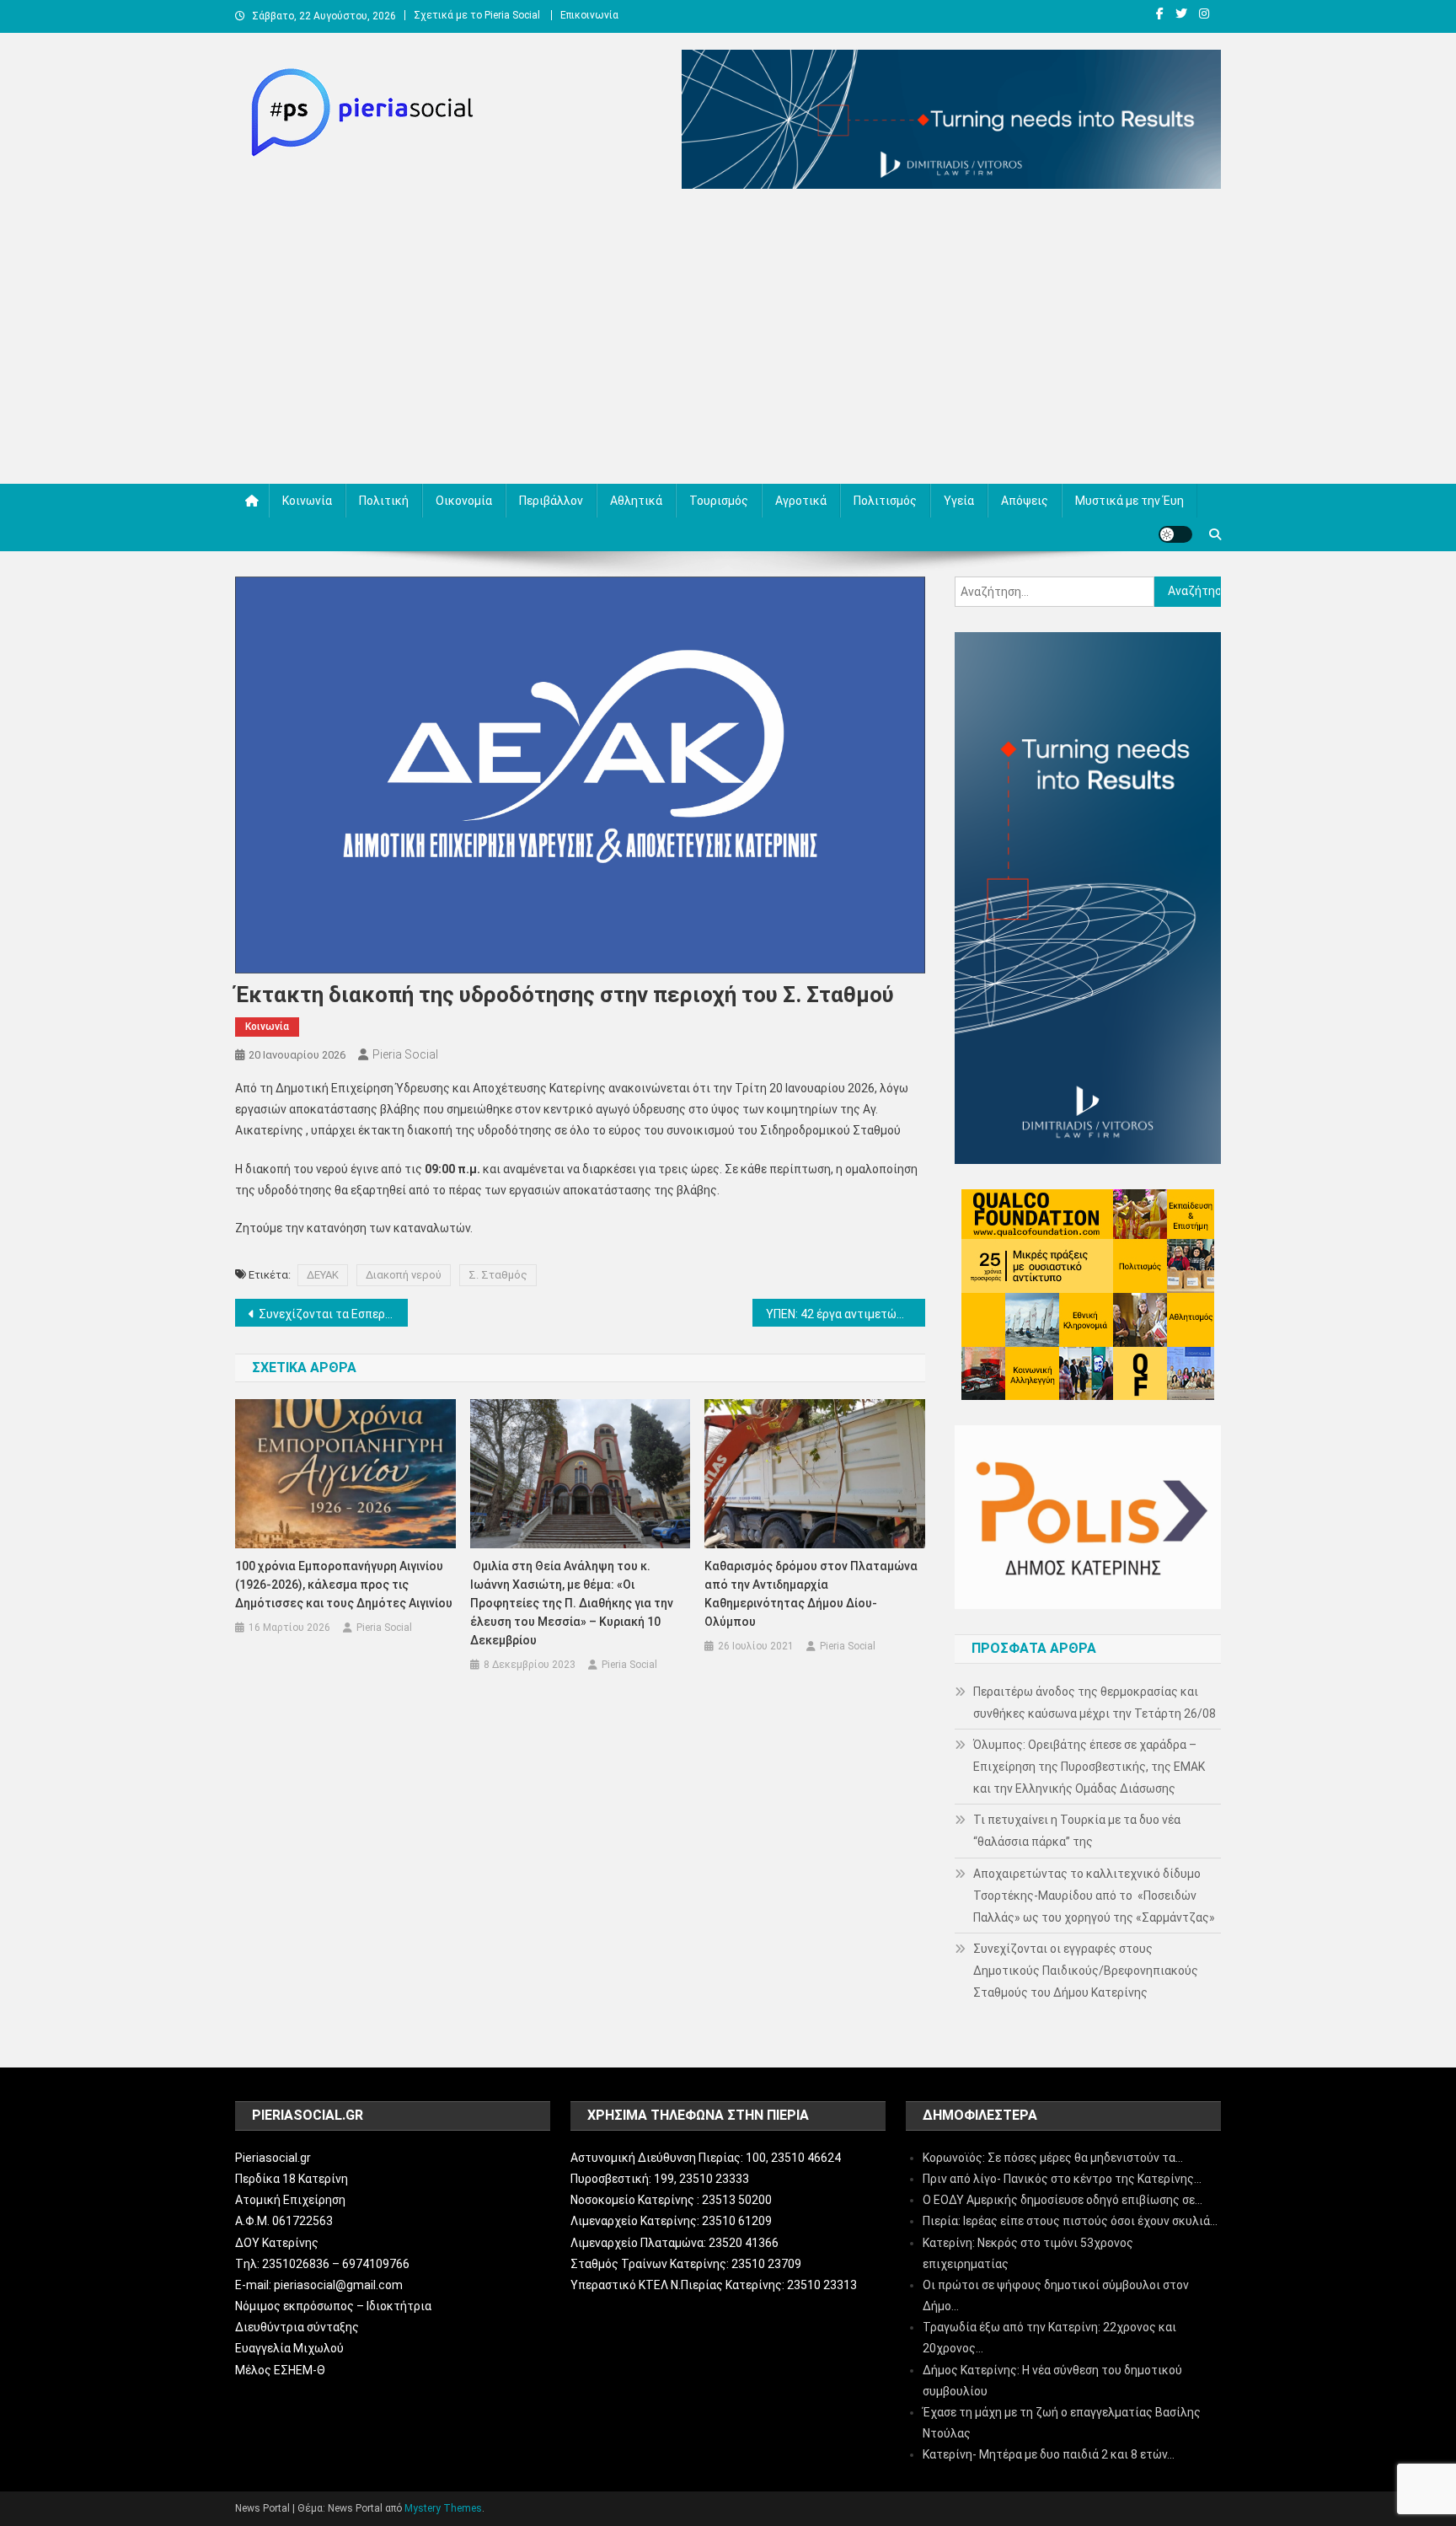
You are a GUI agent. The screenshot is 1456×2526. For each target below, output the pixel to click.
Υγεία (959, 501)
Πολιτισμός (885, 501)
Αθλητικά (636, 501)
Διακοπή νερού (404, 1275)
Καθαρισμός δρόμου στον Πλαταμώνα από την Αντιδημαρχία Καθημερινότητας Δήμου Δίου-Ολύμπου (811, 1594)
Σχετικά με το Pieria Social (477, 15)
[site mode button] (1175, 534)
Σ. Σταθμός (498, 1275)
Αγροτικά (801, 501)
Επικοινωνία (589, 15)
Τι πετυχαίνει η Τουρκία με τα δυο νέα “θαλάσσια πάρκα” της (1077, 1831)
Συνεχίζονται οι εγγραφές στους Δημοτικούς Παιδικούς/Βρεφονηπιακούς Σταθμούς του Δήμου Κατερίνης (1086, 1971)
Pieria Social (405, 1054)
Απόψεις (1025, 501)
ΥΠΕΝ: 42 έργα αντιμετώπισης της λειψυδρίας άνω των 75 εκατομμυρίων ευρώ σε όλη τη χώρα (846, 1314)
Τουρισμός (719, 501)
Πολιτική (384, 501)
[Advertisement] (728, 341)
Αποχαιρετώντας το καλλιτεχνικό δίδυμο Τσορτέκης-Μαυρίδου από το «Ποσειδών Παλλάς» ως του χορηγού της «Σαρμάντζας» (1094, 1896)
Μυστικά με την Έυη (1129, 501)
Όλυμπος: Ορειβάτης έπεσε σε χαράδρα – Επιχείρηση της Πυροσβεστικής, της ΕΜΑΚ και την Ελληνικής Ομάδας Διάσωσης (1089, 1767)
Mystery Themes (443, 2508)
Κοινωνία (307, 501)
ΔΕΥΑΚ (323, 1275)
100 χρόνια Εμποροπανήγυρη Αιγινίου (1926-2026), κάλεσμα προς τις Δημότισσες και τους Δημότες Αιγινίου (344, 1585)
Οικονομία (464, 501)
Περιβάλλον (551, 501)
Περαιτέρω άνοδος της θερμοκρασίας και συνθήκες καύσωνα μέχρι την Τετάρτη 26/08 (1095, 1703)
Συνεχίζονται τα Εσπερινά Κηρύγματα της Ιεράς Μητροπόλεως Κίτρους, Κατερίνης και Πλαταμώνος (333, 1314)
